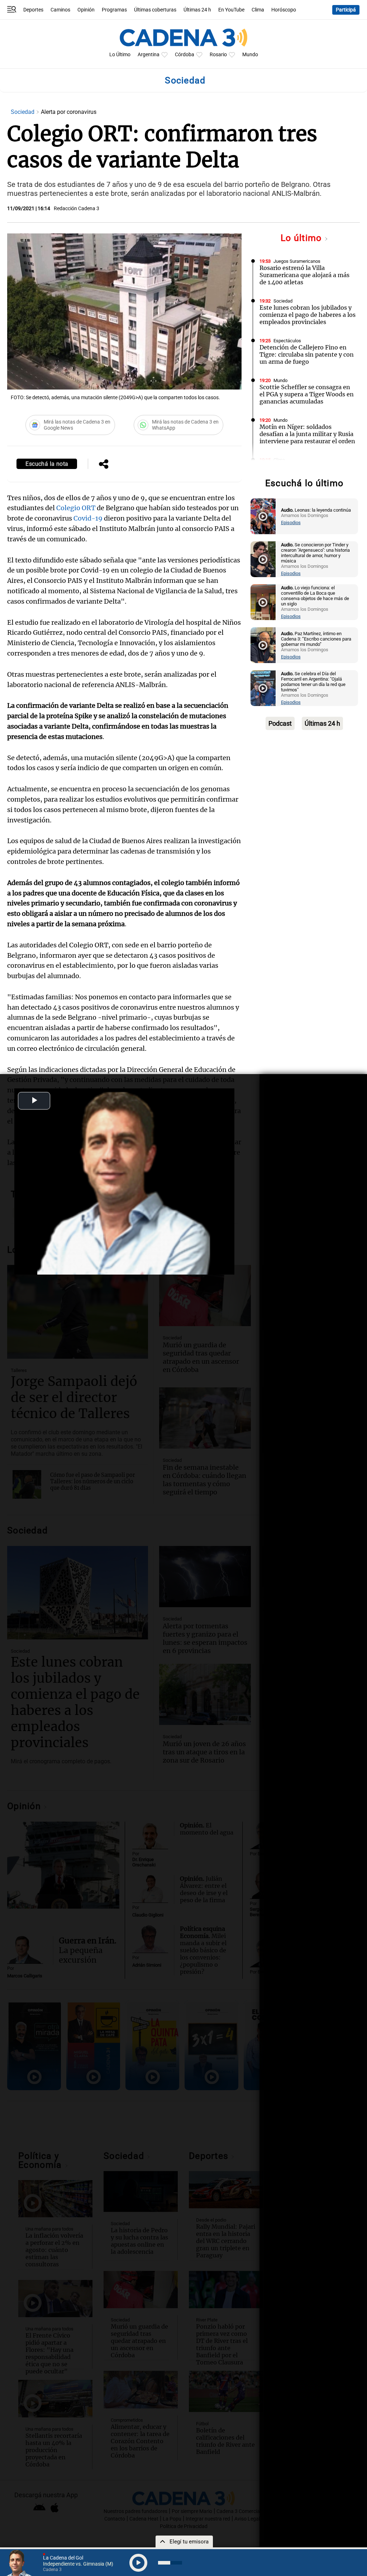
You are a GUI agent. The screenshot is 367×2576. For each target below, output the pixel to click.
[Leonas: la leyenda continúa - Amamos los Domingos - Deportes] (263, 516)
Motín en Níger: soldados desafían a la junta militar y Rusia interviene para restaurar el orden (307, 434)
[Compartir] (104, 465)
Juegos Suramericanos (297, 261)
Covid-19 (88, 518)
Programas (114, 10)
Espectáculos (287, 341)
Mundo (250, 55)
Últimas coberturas (155, 10)
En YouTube (231, 10)
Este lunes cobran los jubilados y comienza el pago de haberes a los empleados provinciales (308, 315)
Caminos (60, 10)
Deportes (33, 10)
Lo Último (120, 55)
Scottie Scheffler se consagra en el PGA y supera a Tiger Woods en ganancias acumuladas (307, 394)
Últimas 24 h (197, 10)
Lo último (302, 238)
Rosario (218, 55)
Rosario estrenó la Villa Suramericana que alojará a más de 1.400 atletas (304, 275)
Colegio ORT (76, 508)
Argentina (149, 55)
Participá (346, 10)
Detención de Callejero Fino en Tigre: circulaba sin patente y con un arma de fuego (307, 354)
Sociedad (23, 112)
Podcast (280, 723)
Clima (258, 10)
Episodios (291, 523)
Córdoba (185, 55)
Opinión (86, 10)
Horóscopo (284, 10)
